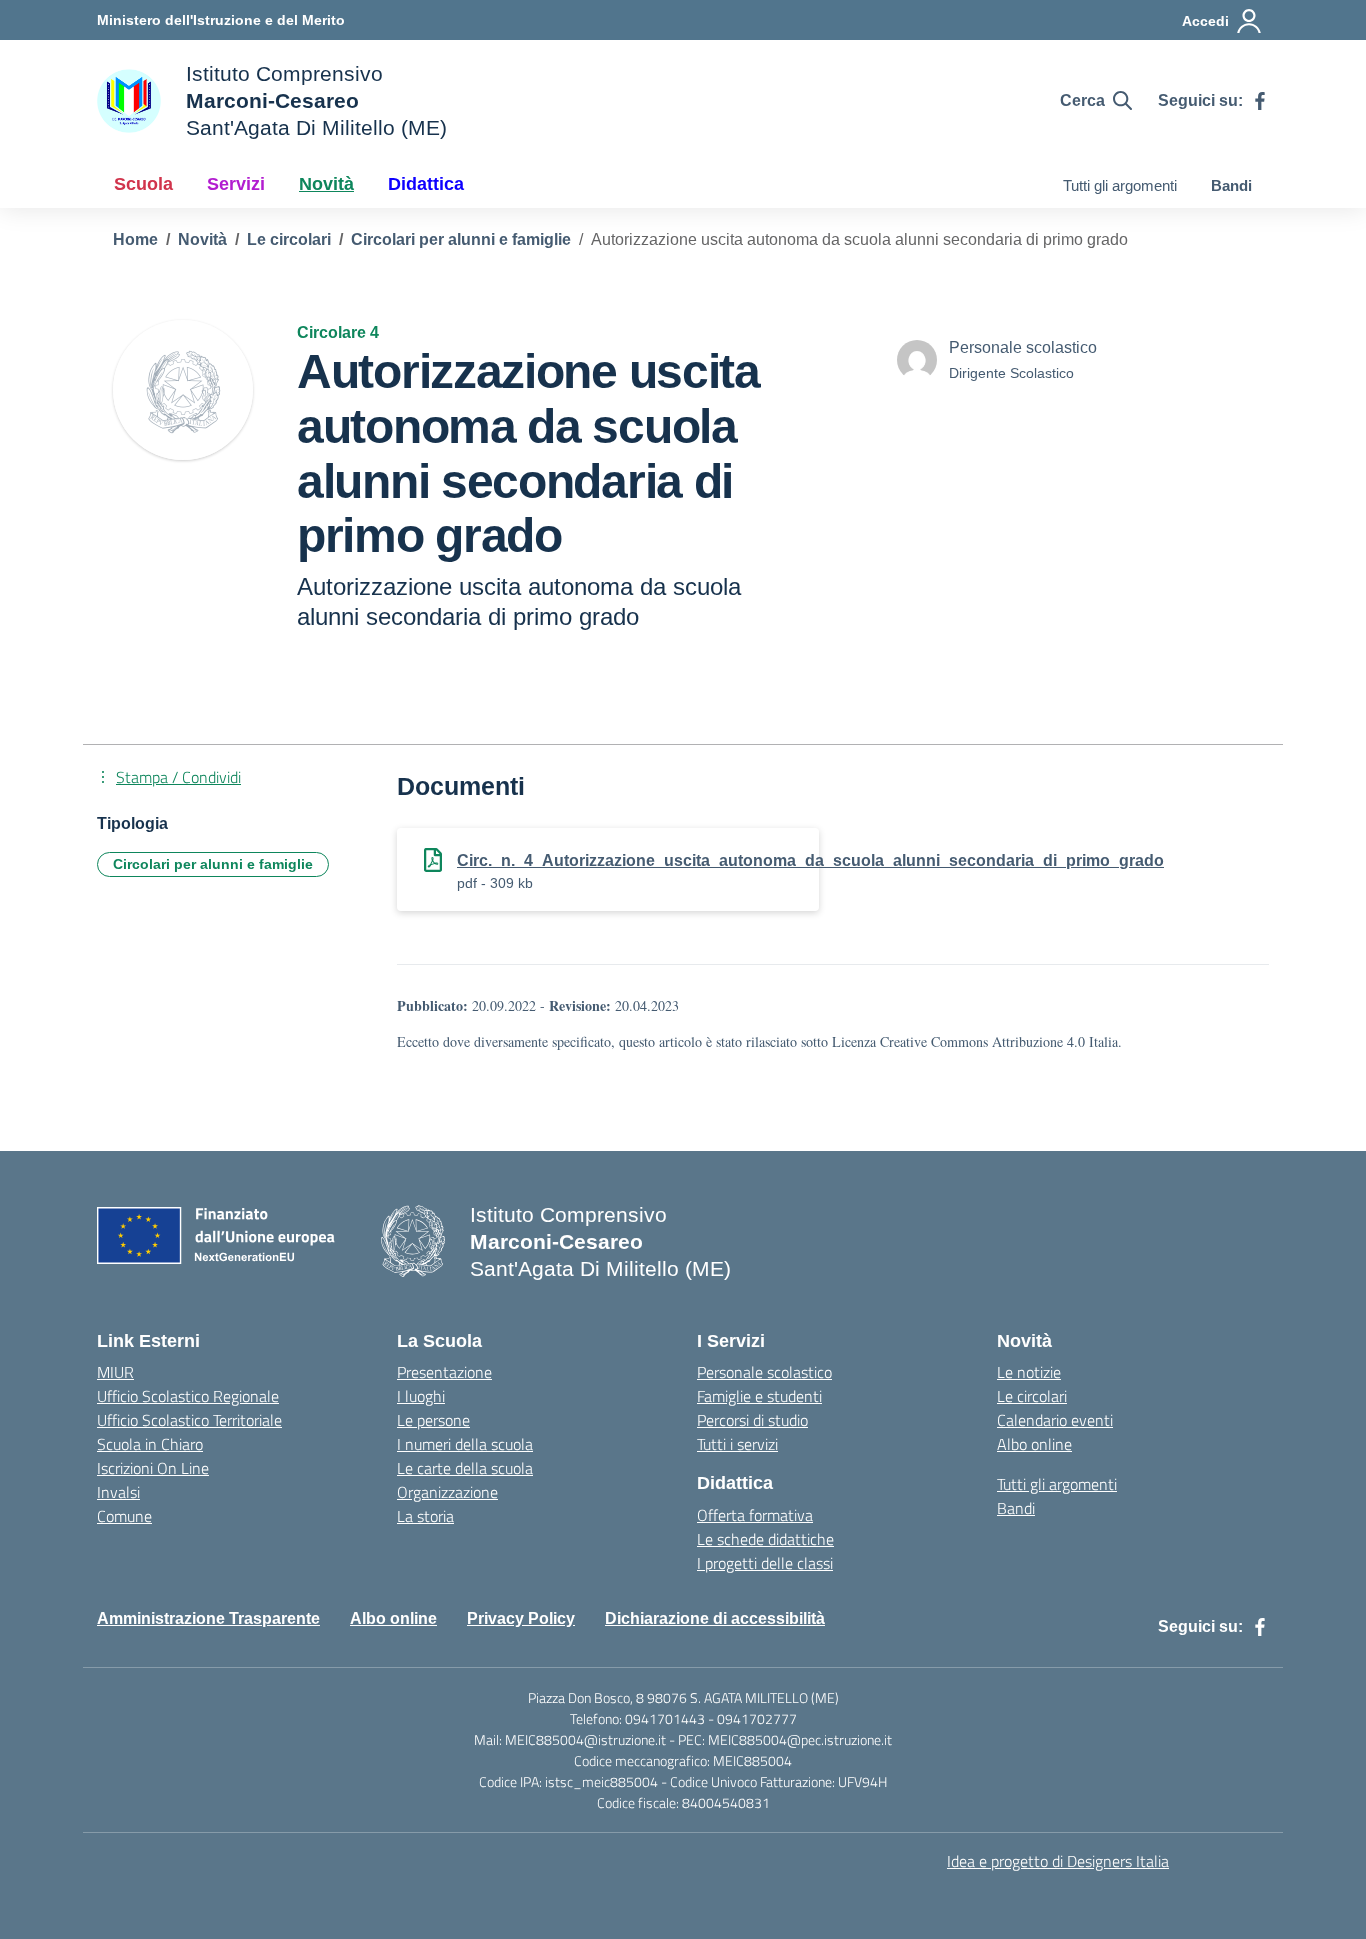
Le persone (433, 1420)
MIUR (115, 1372)
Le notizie (1029, 1372)
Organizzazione (447, 1492)
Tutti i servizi (737, 1444)
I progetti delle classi (765, 1563)
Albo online (1034, 1444)
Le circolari (1032, 1396)
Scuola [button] (143, 184)
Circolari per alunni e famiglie (213, 864)
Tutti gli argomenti (1120, 185)
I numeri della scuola (465, 1444)
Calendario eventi (1055, 1420)
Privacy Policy (521, 1618)
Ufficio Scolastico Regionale (188, 1396)
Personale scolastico (764, 1372)
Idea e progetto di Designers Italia (1058, 1861)
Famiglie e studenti (759, 1396)
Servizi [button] (236, 184)
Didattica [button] (426, 184)
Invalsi (118, 1492)
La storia (425, 1516)
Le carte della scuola (465, 1468)
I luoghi (421, 1396)
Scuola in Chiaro (150, 1444)
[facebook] (1260, 101)
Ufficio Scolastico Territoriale (189, 1420)
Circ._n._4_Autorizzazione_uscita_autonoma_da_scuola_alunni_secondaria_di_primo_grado (810, 860)
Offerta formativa (755, 1515)
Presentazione (444, 1372)
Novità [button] (326, 184)
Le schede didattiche (765, 1539)
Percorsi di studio (752, 1420)
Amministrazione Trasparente (208, 1618)
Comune (124, 1516)
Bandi (1231, 185)
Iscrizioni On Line (153, 1468)
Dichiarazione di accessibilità (715, 1618)
